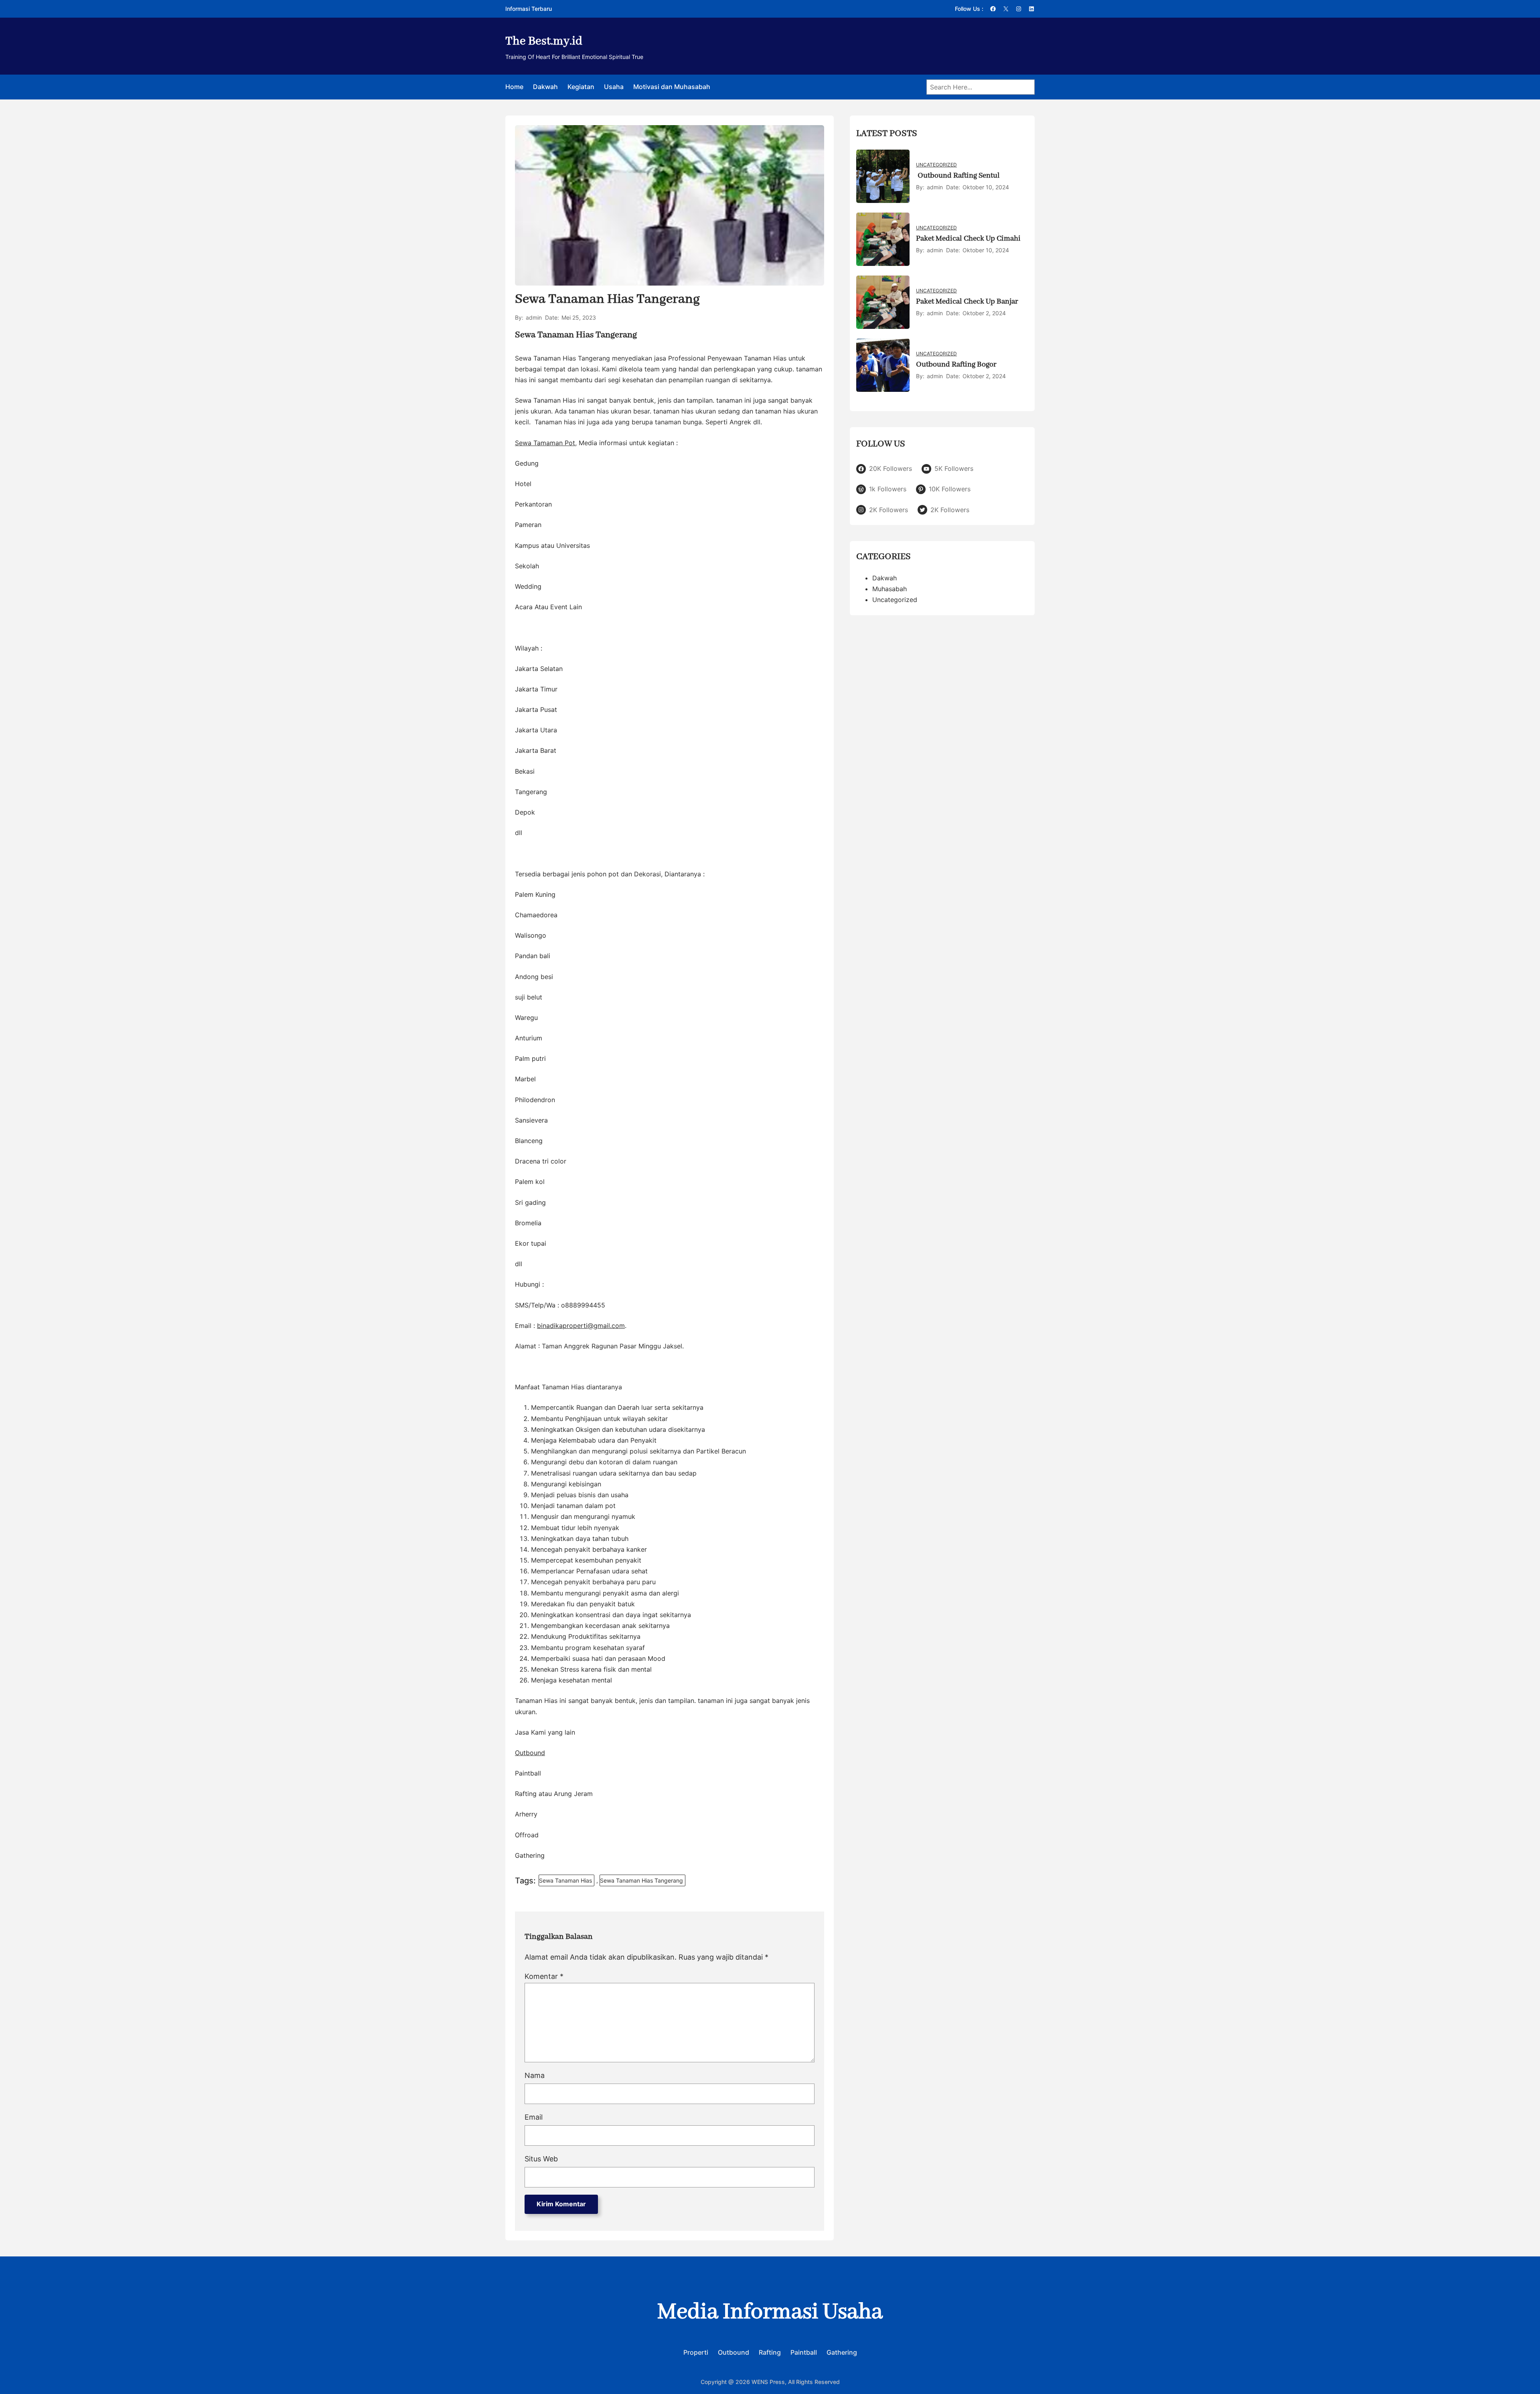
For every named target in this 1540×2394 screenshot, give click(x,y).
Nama (535, 2075)
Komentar (544, 1976)
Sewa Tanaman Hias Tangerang (641, 1880)
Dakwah (884, 578)
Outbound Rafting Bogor (956, 365)
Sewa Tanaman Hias (565, 1880)
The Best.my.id (544, 41)
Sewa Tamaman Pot (545, 443)
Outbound (530, 1753)
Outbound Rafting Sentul (958, 176)
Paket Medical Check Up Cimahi (968, 239)
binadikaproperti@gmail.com (581, 1326)
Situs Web (541, 2159)
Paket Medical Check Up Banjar (967, 302)
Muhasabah (890, 589)
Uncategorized (936, 165)
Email (534, 2117)
